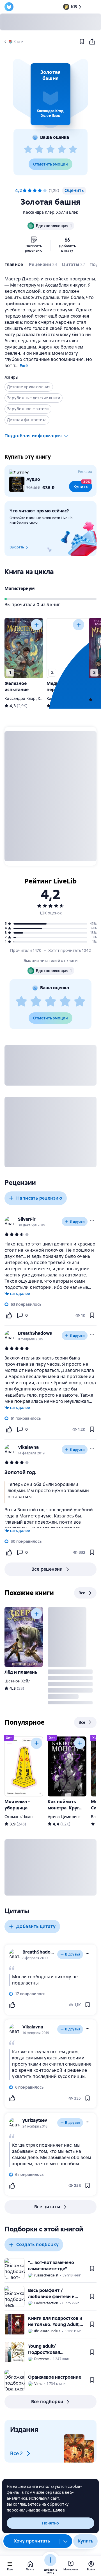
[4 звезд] (62, 149)
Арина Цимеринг (64, 1817)
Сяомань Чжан (19, 1817)
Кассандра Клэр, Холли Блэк (50, 212)
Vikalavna (28, 1447)
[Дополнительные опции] (66, 2541)
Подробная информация (33, 436)
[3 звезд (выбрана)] (35, 191)
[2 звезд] (39, 149)
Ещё (24, 366)
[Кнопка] (36, 625)
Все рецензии (47, 1569)
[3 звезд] (50, 149)
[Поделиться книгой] (92, 42)
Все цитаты (47, 2207)
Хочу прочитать (32, 2541)
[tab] (14, 266)
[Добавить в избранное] (82, 42)
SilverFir (27, 1219)
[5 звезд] (73, 149)
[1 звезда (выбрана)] (25, 191)
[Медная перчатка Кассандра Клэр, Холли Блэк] (66, 648)
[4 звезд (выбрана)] (40, 191)
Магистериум (19, 589)
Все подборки (47, 2402)
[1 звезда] (28, 149)
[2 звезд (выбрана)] (30, 191)
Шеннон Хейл (18, 1681)
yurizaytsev (35, 2120)
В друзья (77, 1222)
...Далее (57, 2510)
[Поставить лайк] (9, 1315)
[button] (50, 94)
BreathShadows (35, 1333)
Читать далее (17, 1294)
